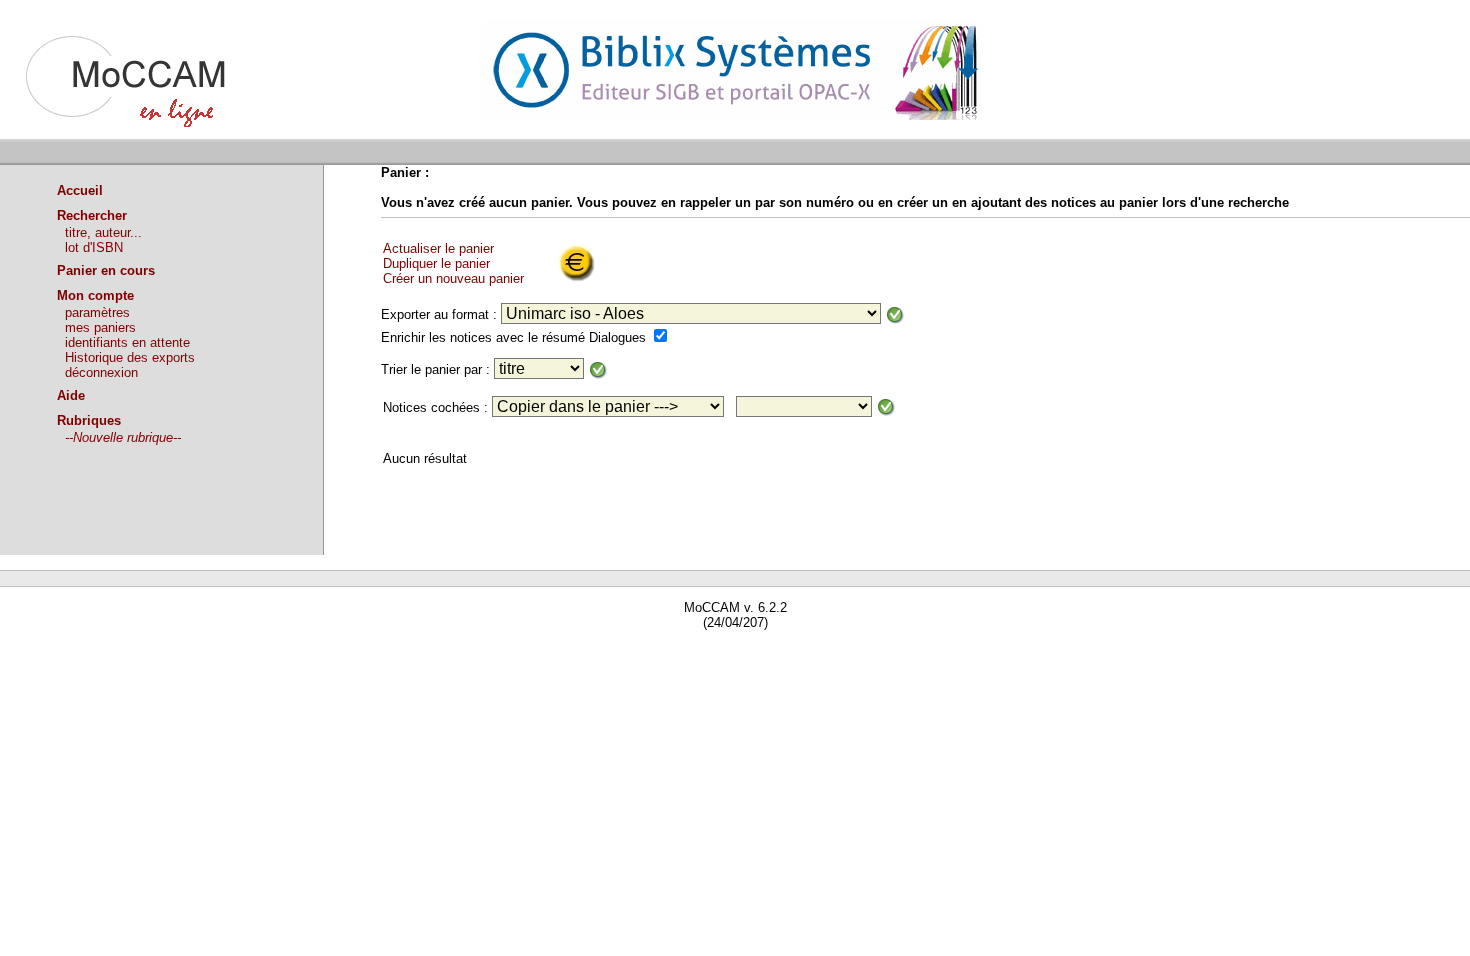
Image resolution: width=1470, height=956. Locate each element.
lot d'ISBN (94, 247)
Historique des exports (130, 357)
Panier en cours (106, 270)
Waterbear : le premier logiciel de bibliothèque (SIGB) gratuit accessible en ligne (231, 651)
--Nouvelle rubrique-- (123, 437)
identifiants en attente (127, 342)
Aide (71, 395)
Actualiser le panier (438, 248)
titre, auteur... (103, 232)
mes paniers (100, 327)
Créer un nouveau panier (453, 278)
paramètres (97, 312)
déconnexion (101, 372)
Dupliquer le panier (436, 263)
